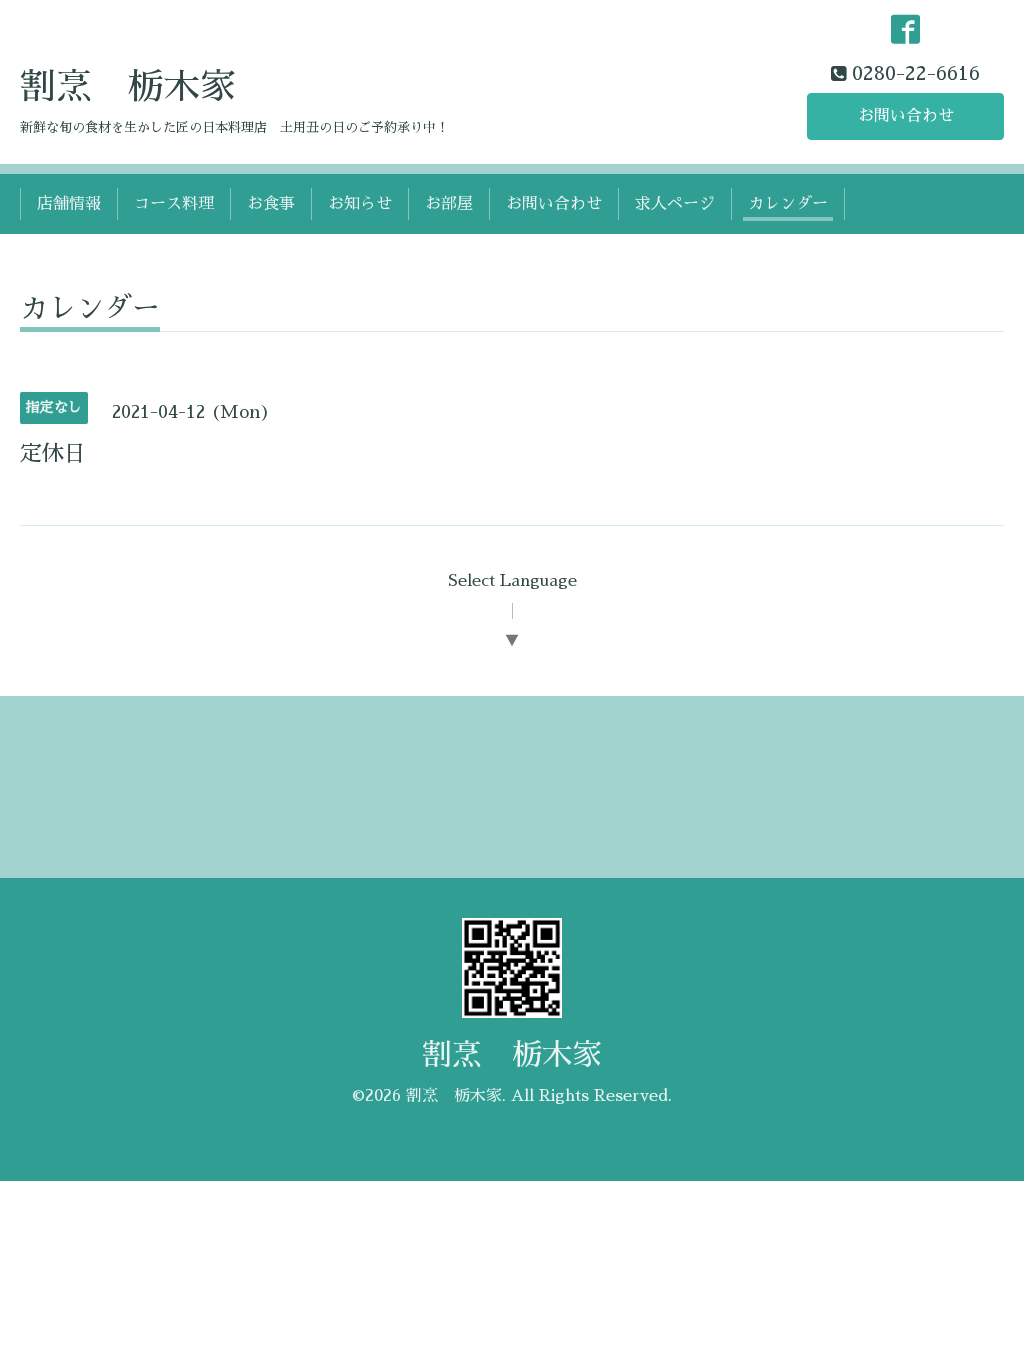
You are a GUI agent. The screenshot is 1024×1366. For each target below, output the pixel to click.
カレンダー (788, 204)
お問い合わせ (906, 116)
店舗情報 (69, 204)
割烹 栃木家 (128, 87)
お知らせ (360, 204)
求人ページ (675, 204)
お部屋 (449, 204)
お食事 (271, 204)
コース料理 (174, 204)
